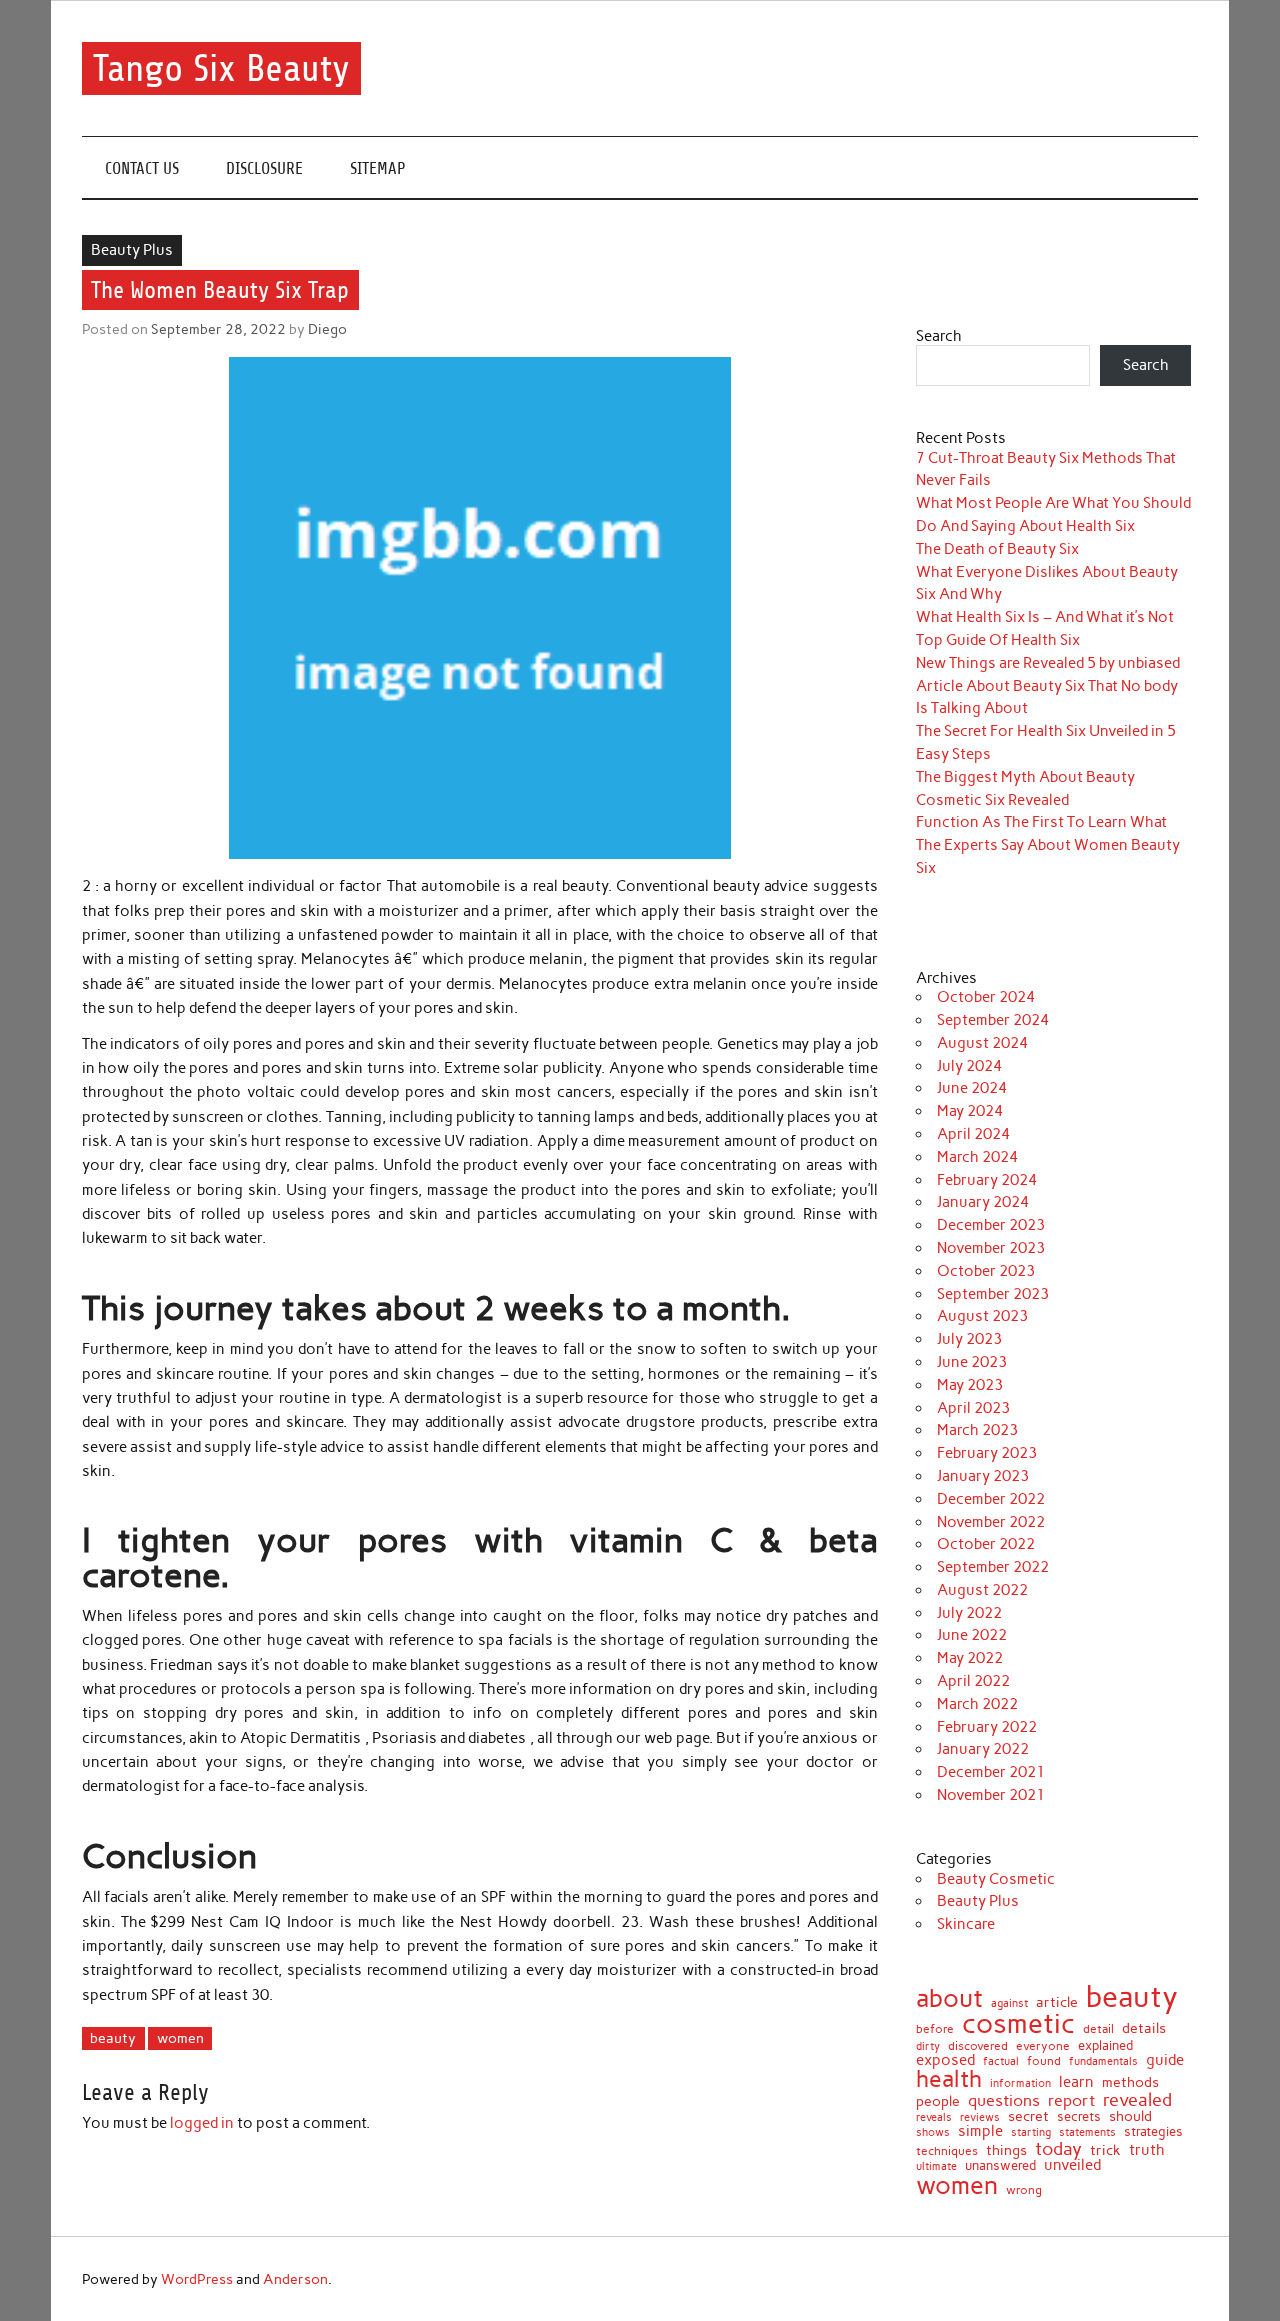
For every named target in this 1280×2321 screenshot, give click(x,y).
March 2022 (977, 1704)
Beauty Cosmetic (996, 1879)
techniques (947, 2151)
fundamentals (1103, 2061)
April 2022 (973, 1681)
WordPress (197, 2279)
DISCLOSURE (264, 168)
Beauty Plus (132, 250)
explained (1105, 2046)
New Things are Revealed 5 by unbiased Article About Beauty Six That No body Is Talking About (1048, 686)
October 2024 (986, 997)
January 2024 (983, 1202)
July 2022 (969, 1613)
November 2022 (991, 1522)
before (935, 2030)
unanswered (1000, 2165)
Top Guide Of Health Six (998, 640)
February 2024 (987, 1180)
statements (1087, 2133)
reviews (980, 2118)
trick (1105, 2151)
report (1071, 2100)
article (1057, 2003)
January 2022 (983, 1749)
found (1044, 2062)
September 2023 (993, 1294)
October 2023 (986, 1271)
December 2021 (991, 1772)
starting (1031, 2132)
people (938, 2102)
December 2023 (991, 1225)
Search (939, 336)
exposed (945, 2060)
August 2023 (982, 1316)
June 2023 (972, 1362)
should (1130, 2117)
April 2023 (973, 1408)
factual (1001, 2062)
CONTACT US (142, 168)
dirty (928, 2046)
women (180, 2038)
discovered (978, 2046)
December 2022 (991, 1499)
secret (1028, 2116)
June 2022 (972, 1635)
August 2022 (982, 1590)
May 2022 (970, 1658)
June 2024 (972, 1088)
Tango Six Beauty (221, 68)
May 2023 (970, 1385)
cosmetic (1018, 2024)
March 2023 (977, 1430)
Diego (327, 329)
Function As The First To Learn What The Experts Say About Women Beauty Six (1048, 845)
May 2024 (970, 1111)
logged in (202, 2123)
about (949, 1998)
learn (1076, 2082)
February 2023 (987, 1453)
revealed (1137, 2100)
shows (933, 2132)
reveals (934, 2118)
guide (1165, 2060)
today (1058, 2149)
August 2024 (982, 1043)
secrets (1079, 2117)
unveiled (1072, 2165)
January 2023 (983, 1476)
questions (1004, 2101)
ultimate (936, 2167)
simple (980, 2131)
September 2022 (993, 1567)
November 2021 (991, 1795)
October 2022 (986, 1544)
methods (1130, 2082)
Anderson (295, 2279)
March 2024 (977, 1157)
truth (1147, 2150)
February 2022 (987, 1727)
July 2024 (969, 1066)
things (1006, 2151)
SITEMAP (378, 168)
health (949, 2079)
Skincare (966, 1924)
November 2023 (991, 1248)
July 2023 (969, 1339)
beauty (113, 2038)
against (1009, 2003)
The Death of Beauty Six (997, 549)
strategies (1153, 2131)
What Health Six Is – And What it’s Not (1045, 617)
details (1144, 2028)
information (1020, 2084)
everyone (1043, 2046)
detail (1098, 2029)
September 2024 (993, 1020)
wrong (1024, 2191)
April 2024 (973, 1134)
